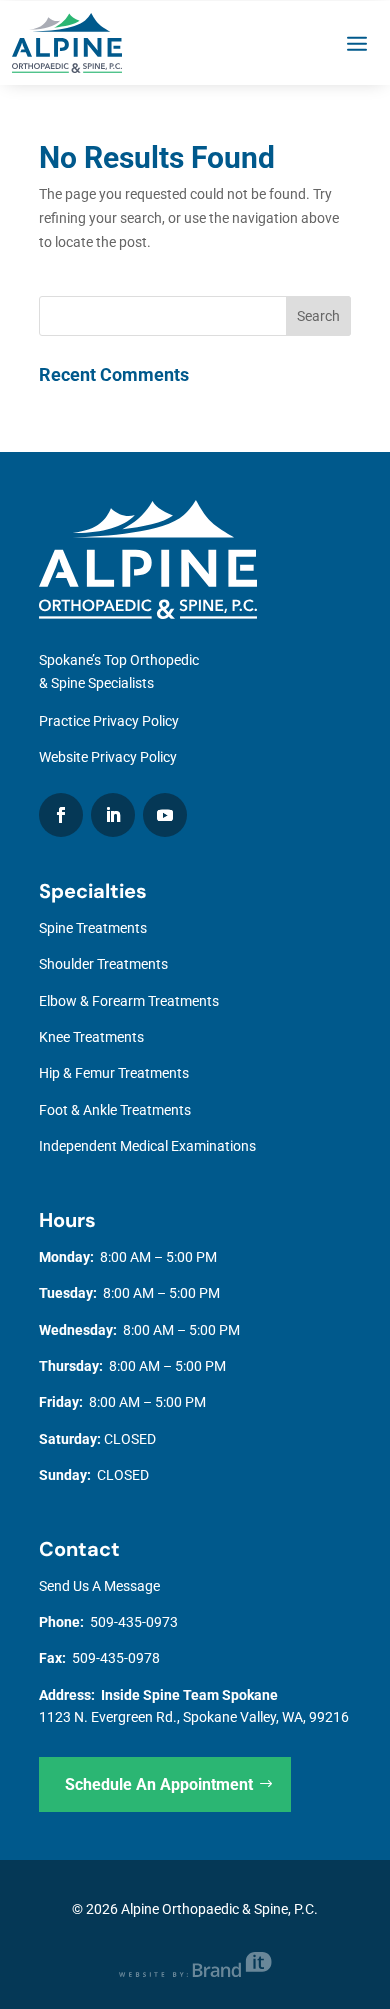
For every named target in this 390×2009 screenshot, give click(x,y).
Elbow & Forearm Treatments (129, 1001)
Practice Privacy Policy (109, 721)
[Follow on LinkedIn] (113, 815)
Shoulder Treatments (103, 964)
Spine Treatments (93, 928)
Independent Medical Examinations (147, 1146)
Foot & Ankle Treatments (115, 1110)
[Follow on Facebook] (61, 815)
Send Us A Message (99, 1586)
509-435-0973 (134, 1622)
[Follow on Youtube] (165, 815)
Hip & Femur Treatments (114, 1073)
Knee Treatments (91, 1037)
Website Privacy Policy (108, 757)
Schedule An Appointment (159, 1784)
